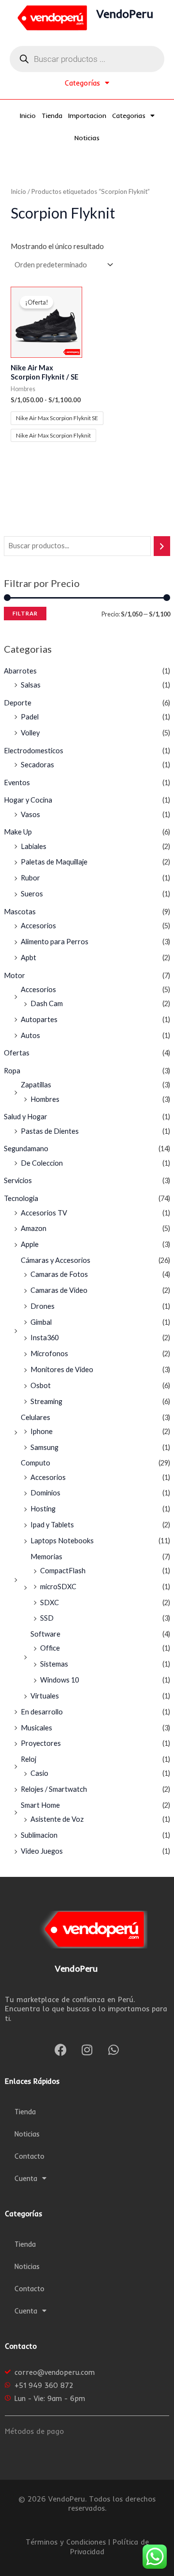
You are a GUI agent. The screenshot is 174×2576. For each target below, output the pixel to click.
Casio (39, 1773)
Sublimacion (39, 1835)
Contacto (29, 2156)
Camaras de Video (59, 1290)
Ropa (12, 1071)
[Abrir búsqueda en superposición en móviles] (87, 59)
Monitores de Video (62, 1369)
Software (45, 1634)
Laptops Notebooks (62, 1541)
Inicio (28, 116)
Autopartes (39, 1019)
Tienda (52, 116)
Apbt (29, 958)
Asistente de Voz (57, 1819)
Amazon (34, 1228)
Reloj (29, 1759)
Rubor (30, 878)
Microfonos (49, 1354)
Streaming (46, 1401)
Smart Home (40, 1805)
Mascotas (20, 912)
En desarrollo (42, 1712)
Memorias (46, 1557)
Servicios (18, 1180)
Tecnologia (21, 1198)
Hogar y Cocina (28, 800)
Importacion (87, 116)
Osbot (41, 1385)
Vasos (30, 814)
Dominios (45, 1493)
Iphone (42, 1431)
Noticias (87, 138)
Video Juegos (42, 1851)
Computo (36, 1463)
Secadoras (37, 765)
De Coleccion (42, 1163)
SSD (47, 1618)
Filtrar (25, 613)
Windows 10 (59, 1680)
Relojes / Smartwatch (54, 1789)
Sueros (32, 894)
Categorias (129, 116)
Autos (30, 1035)
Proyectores (41, 1743)
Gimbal (41, 1322)
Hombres (45, 1099)
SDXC (50, 1603)
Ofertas (17, 1053)
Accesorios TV (44, 1213)
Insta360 (44, 1338)
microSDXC (58, 1587)
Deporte (18, 703)
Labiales (34, 846)
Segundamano (26, 1149)
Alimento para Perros (55, 942)
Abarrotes (20, 671)
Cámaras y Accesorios (56, 1260)
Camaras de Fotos (59, 1274)
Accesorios (38, 926)
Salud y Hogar (26, 1117)
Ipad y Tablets (52, 1525)
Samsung (44, 1447)
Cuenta (26, 2178)
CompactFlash (63, 1571)
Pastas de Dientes (50, 1131)
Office (50, 1648)
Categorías (82, 83)
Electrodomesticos (34, 751)
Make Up (18, 832)
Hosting (43, 1509)
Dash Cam (47, 1003)
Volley (30, 733)
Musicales (36, 1728)
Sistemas (54, 1664)
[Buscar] (162, 546)
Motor (14, 975)
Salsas (31, 685)
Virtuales (45, 1696)
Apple (30, 1244)
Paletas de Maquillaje (54, 862)
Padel (30, 717)
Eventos (17, 783)
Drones (43, 1306)
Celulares (36, 1417)
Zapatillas (36, 1085)
